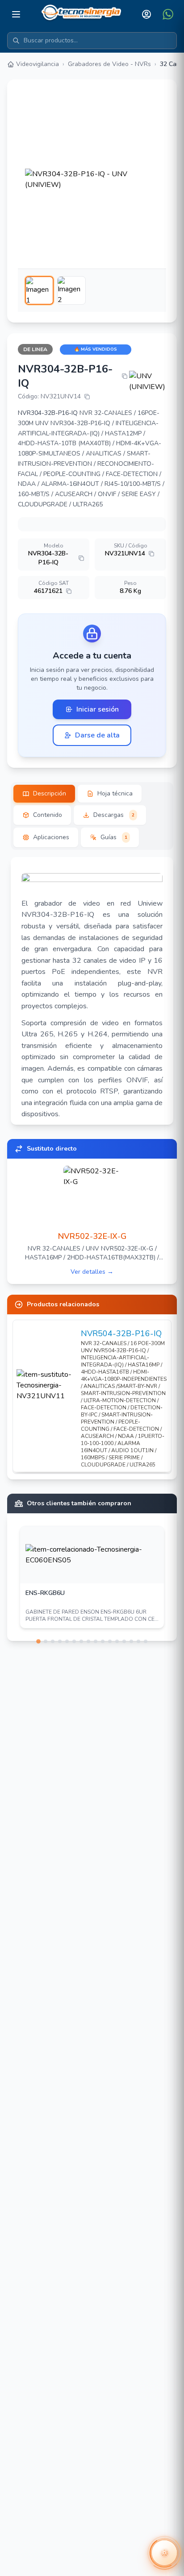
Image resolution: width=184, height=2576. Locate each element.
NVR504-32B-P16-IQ (121, 1334)
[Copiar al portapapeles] (125, 376)
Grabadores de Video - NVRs (109, 64)
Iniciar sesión (98, 709)
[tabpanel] (92, 991)
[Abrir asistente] (164, 2553)
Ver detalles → (92, 1272)
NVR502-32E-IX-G (92, 1236)
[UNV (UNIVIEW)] (148, 381)
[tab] (44, 794)
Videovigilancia (38, 64)
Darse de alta (97, 735)
